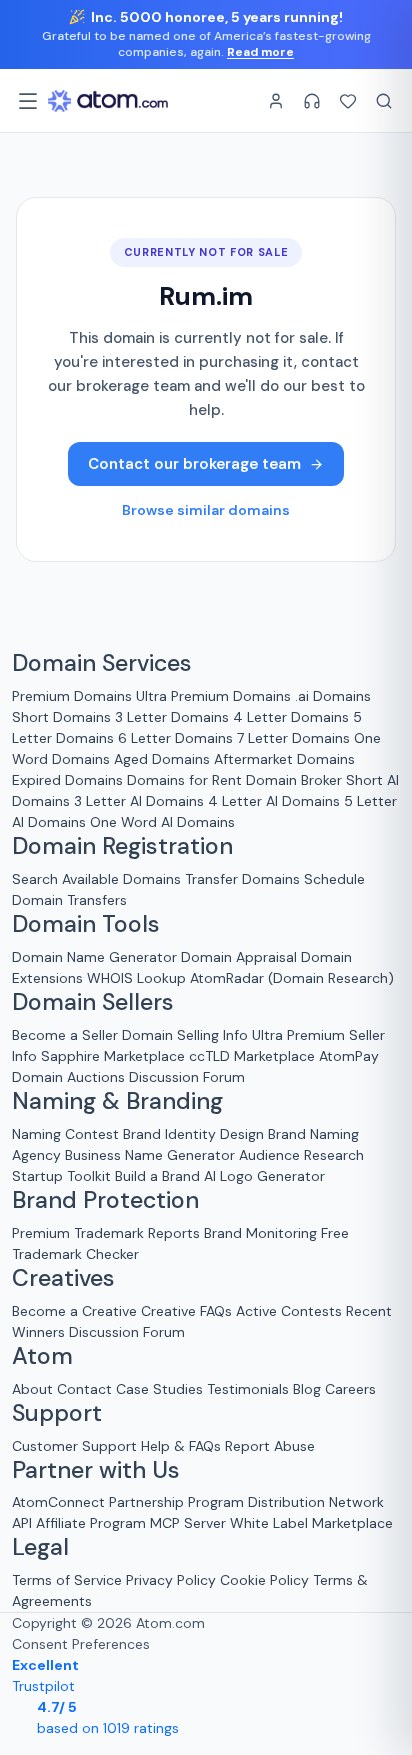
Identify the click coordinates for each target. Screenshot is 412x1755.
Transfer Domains (242, 879)
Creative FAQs (186, 1311)
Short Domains (61, 717)
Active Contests (289, 1311)
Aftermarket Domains (284, 759)
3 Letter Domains (172, 717)
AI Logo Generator (264, 1176)
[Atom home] (108, 101)
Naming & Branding (117, 1102)
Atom (42, 1357)
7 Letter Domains (293, 738)
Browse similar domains (206, 510)
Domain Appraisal (239, 957)
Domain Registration (122, 847)
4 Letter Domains (291, 717)
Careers (350, 1389)
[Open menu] (28, 101)
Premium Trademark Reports (106, 1233)
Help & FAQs (181, 1446)
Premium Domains (72, 696)
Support (57, 1414)
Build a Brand (157, 1176)
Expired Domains (67, 780)
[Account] (276, 101)
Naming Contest (65, 1134)
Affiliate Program (91, 1523)
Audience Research (301, 1155)
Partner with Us (96, 1471)
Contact (84, 1389)
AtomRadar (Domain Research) (292, 978)
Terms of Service (67, 1580)
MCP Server (188, 1523)
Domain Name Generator (94, 957)
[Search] (384, 101)
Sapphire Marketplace (113, 1056)
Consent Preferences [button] (81, 1644)
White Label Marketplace (311, 1523)
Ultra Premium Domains (213, 696)
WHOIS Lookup (136, 978)
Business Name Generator (150, 1155)
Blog (307, 1389)
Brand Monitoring (260, 1233)
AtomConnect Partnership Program (128, 1502)
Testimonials (248, 1389)
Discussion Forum (187, 1077)
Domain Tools (86, 925)
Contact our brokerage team (194, 464)
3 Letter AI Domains (139, 801)
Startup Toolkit (61, 1176)
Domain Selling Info (185, 1035)
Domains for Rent (184, 780)
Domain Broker (294, 780)
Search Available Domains (98, 879)
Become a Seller (65, 1035)
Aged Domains (162, 759)
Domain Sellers (93, 1003)
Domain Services (102, 664)
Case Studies (159, 1389)
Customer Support (76, 1446)
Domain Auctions (68, 1077)
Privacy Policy (171, 1580)
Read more (260, 52)
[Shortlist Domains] (348, 101)
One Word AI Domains (162, 822)
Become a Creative (74, 1311)
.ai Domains (333, 696)
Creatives (63, 1279)
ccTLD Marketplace (252, 1056)
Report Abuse (270, 1446)
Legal (40, 1548)
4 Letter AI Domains (274, 801)
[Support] (312, 101)
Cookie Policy (264, 1580)
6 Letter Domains (175, 738)
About (32, 1389)
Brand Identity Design (193, 1134)
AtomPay (349, 1056)
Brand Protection (105, 1201)
